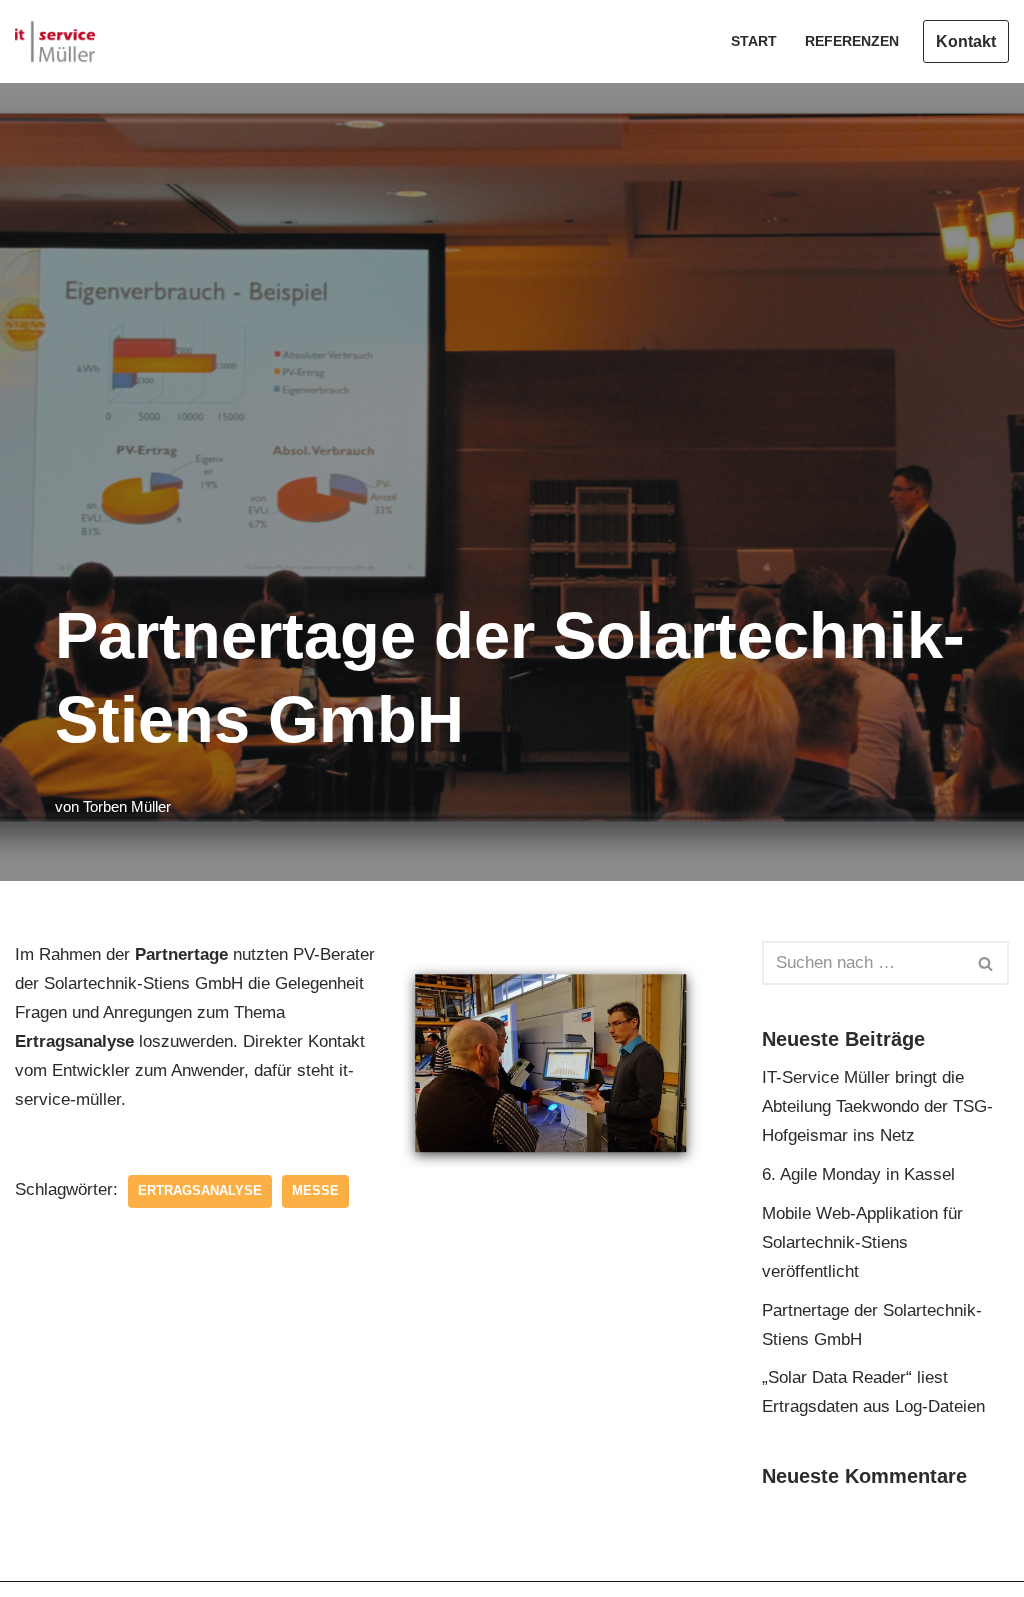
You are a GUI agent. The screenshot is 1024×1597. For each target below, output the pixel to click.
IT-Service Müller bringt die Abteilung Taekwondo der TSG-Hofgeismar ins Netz (877, 1106)
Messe (315, 1190)
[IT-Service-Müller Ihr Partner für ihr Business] (55, 41)
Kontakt (966, 41)
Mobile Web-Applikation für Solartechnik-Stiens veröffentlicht (862, 1242)
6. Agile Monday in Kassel (858, 1174)
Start (754, 41)
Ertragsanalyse (200, 1190)
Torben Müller (127, 806)
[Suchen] (986, 963)
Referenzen (852, 41)
